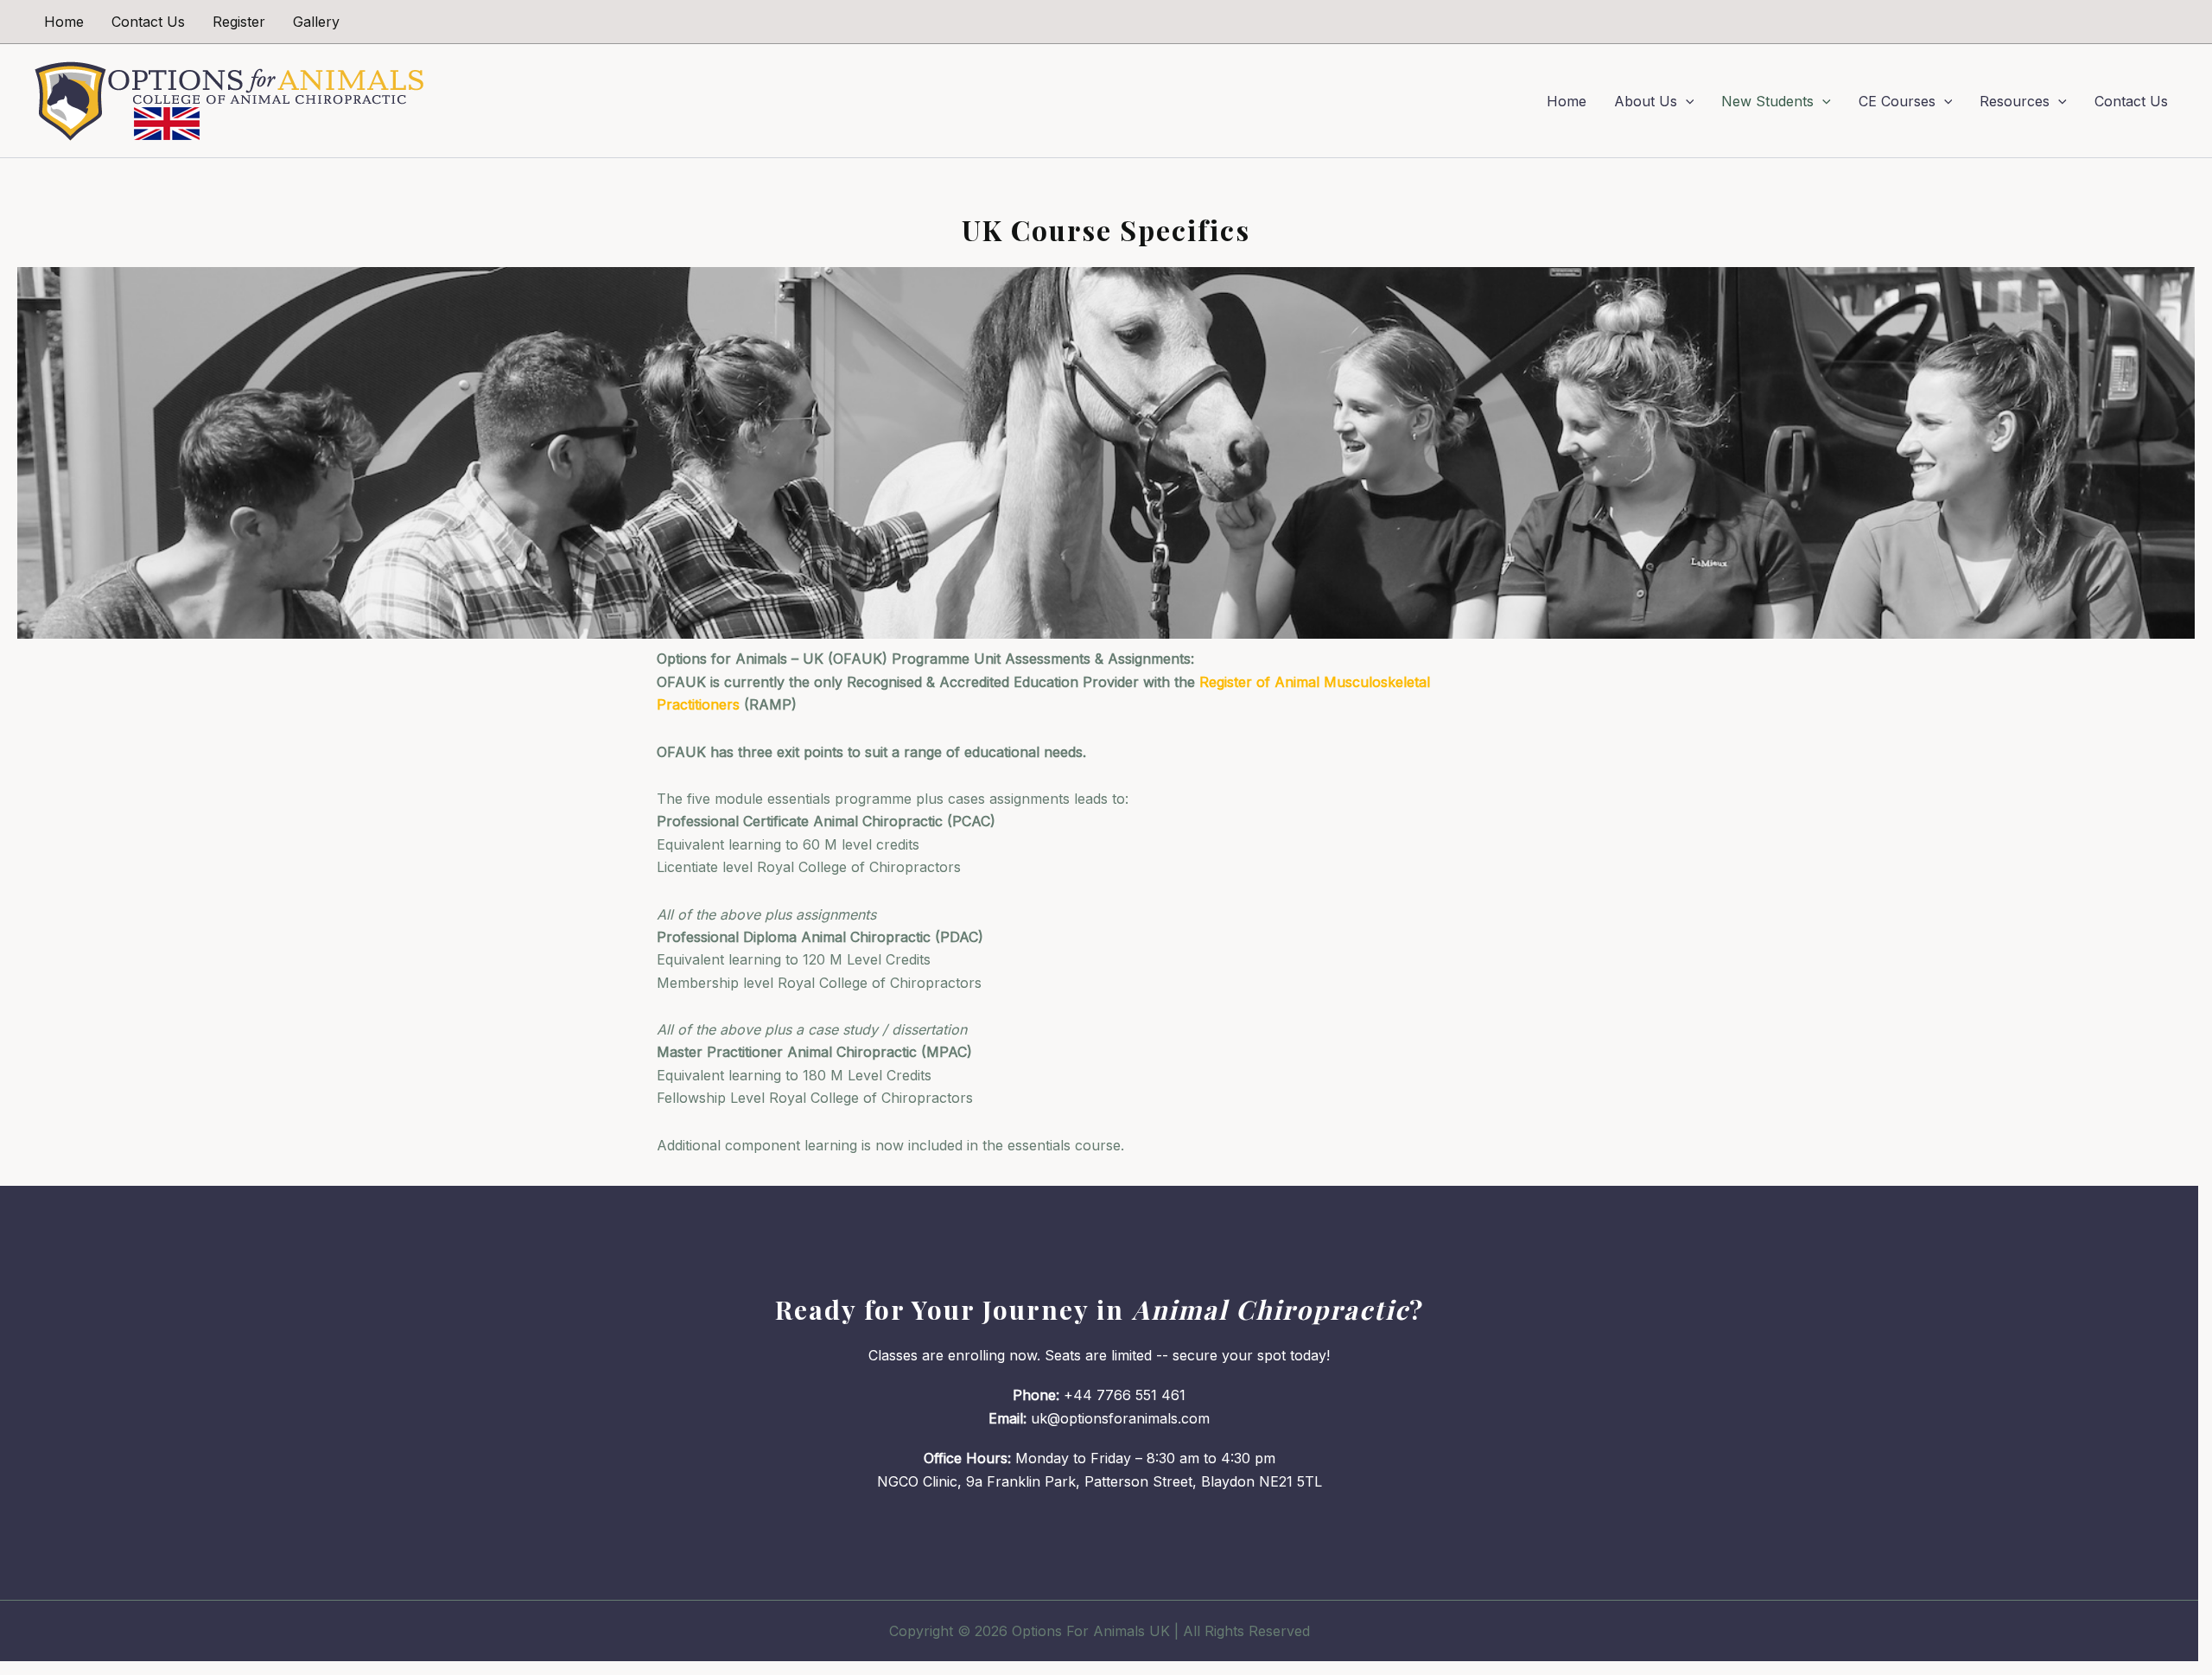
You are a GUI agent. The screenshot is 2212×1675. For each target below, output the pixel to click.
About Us (1646, 101)
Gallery (316, 22)
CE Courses (1897, 101)
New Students (1767, 101)
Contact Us (148, 22)
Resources (2015, 101)
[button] (1686, 101)
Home (64, 22)
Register (239, 22)
